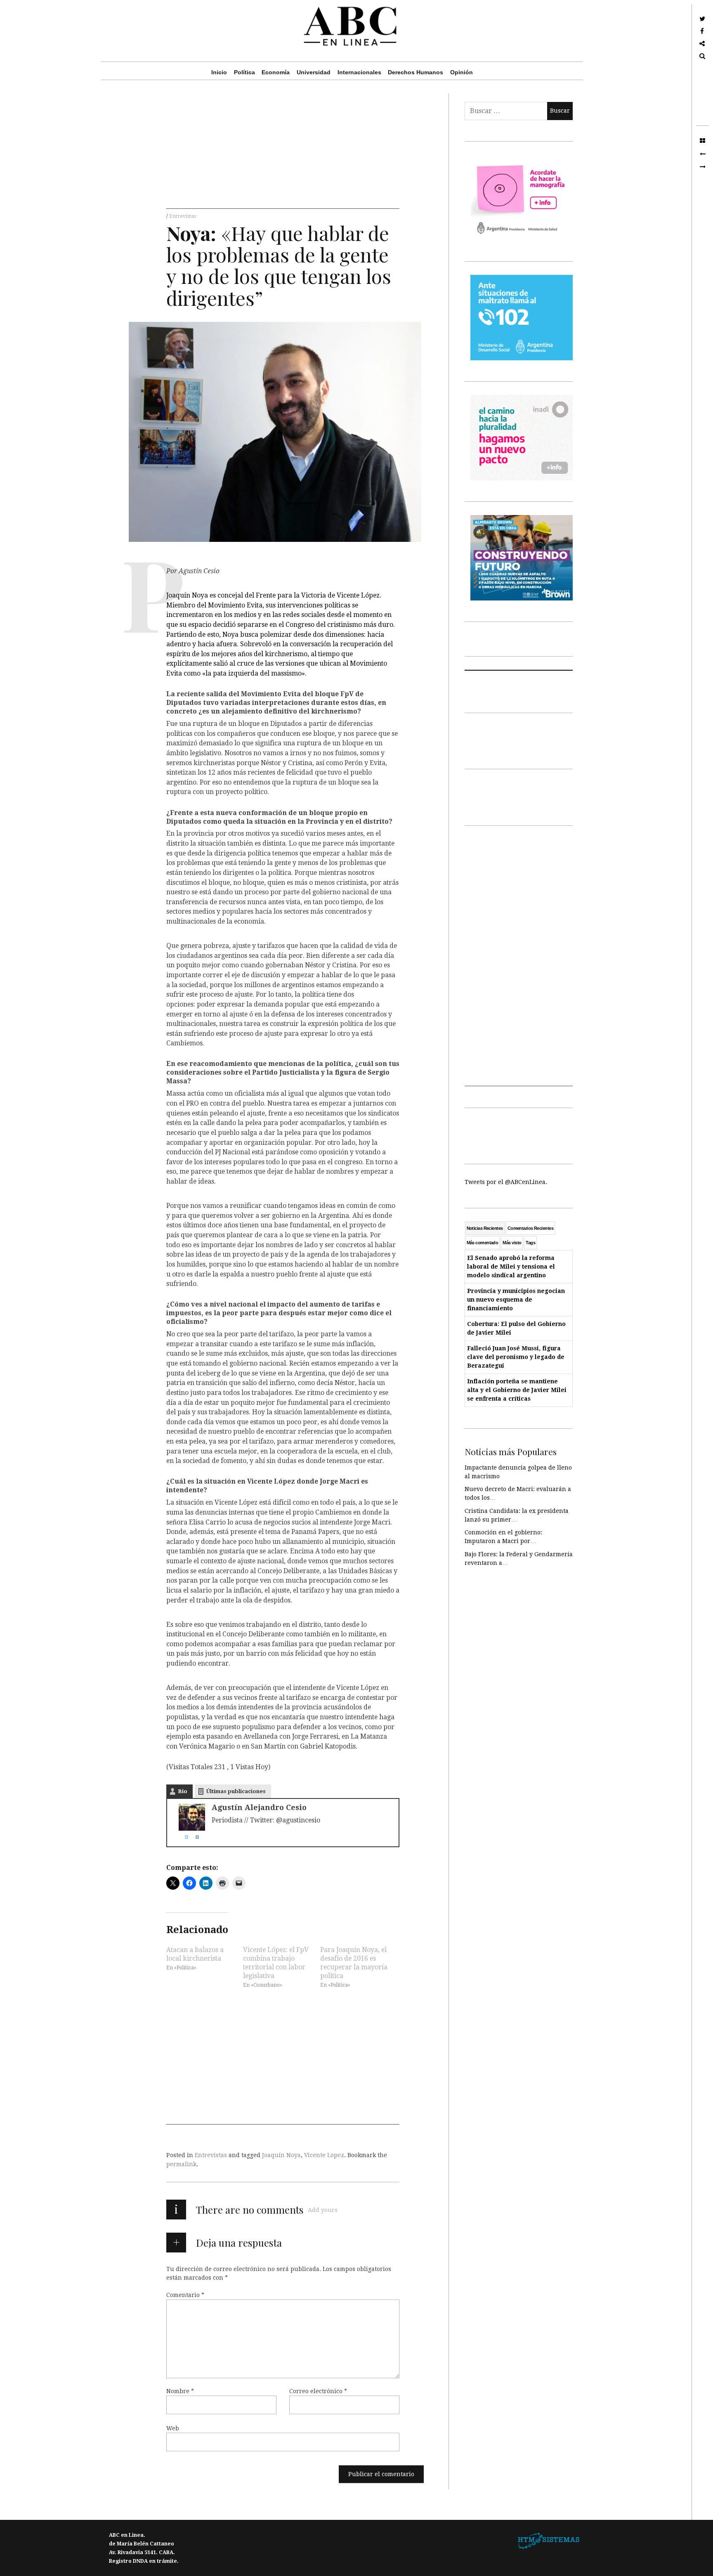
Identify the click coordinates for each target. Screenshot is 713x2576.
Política (244, 72)
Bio (183, 1791)
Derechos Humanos (416, 72)
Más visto (512, 1243)
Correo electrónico (318, 2391)
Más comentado (483, 1243)
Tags (530, 1243)
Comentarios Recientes (530, 1228)
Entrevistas (183, 216)
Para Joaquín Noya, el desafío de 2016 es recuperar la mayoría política (354, 1962)
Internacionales (359, 72)
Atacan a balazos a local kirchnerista (195, 1954)
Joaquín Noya (281, 2155)
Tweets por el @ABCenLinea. (506, 1182)
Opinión (462, 72)
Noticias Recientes (485, 1228)
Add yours (323, 2210)
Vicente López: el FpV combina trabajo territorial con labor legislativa (276, 1962)
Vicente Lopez (324, 2155)
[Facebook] (194, 1837)
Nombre (180, 2391)
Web (173, 2428)
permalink (181, 2164)
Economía (276, 72)
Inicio (219, 72)
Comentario (185, 2295)
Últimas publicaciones (236, 1791)
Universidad (314, 72)
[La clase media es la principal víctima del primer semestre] (702, 167)
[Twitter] (183, 1837)
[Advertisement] (283, 151)
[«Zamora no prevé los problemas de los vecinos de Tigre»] (702, 154)
